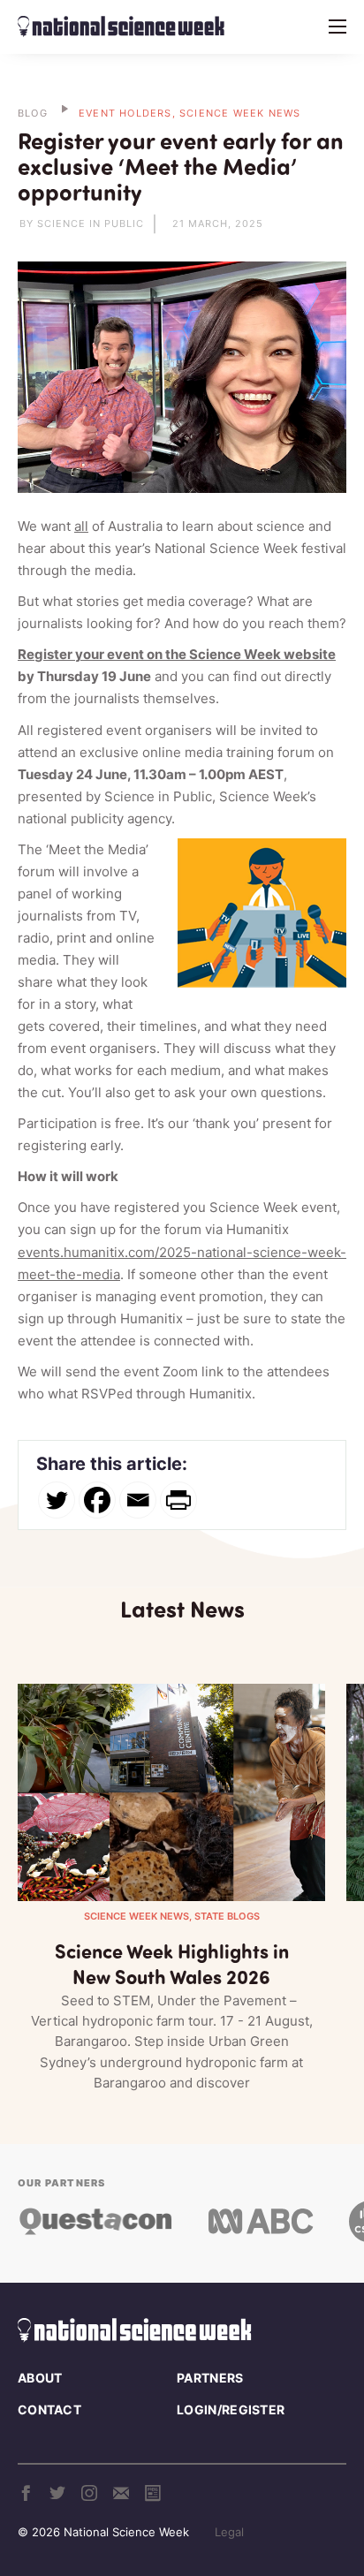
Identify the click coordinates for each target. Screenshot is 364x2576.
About (40, 2378)
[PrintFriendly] (178, 1500)
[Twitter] (57, 1500)
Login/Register (231, 2409)
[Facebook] (97, 1500)
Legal (229, 2532)
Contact (49, 2409)
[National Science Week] (121, 27)
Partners (210, 2378)
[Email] (138, 1500)
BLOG (33, 113)
